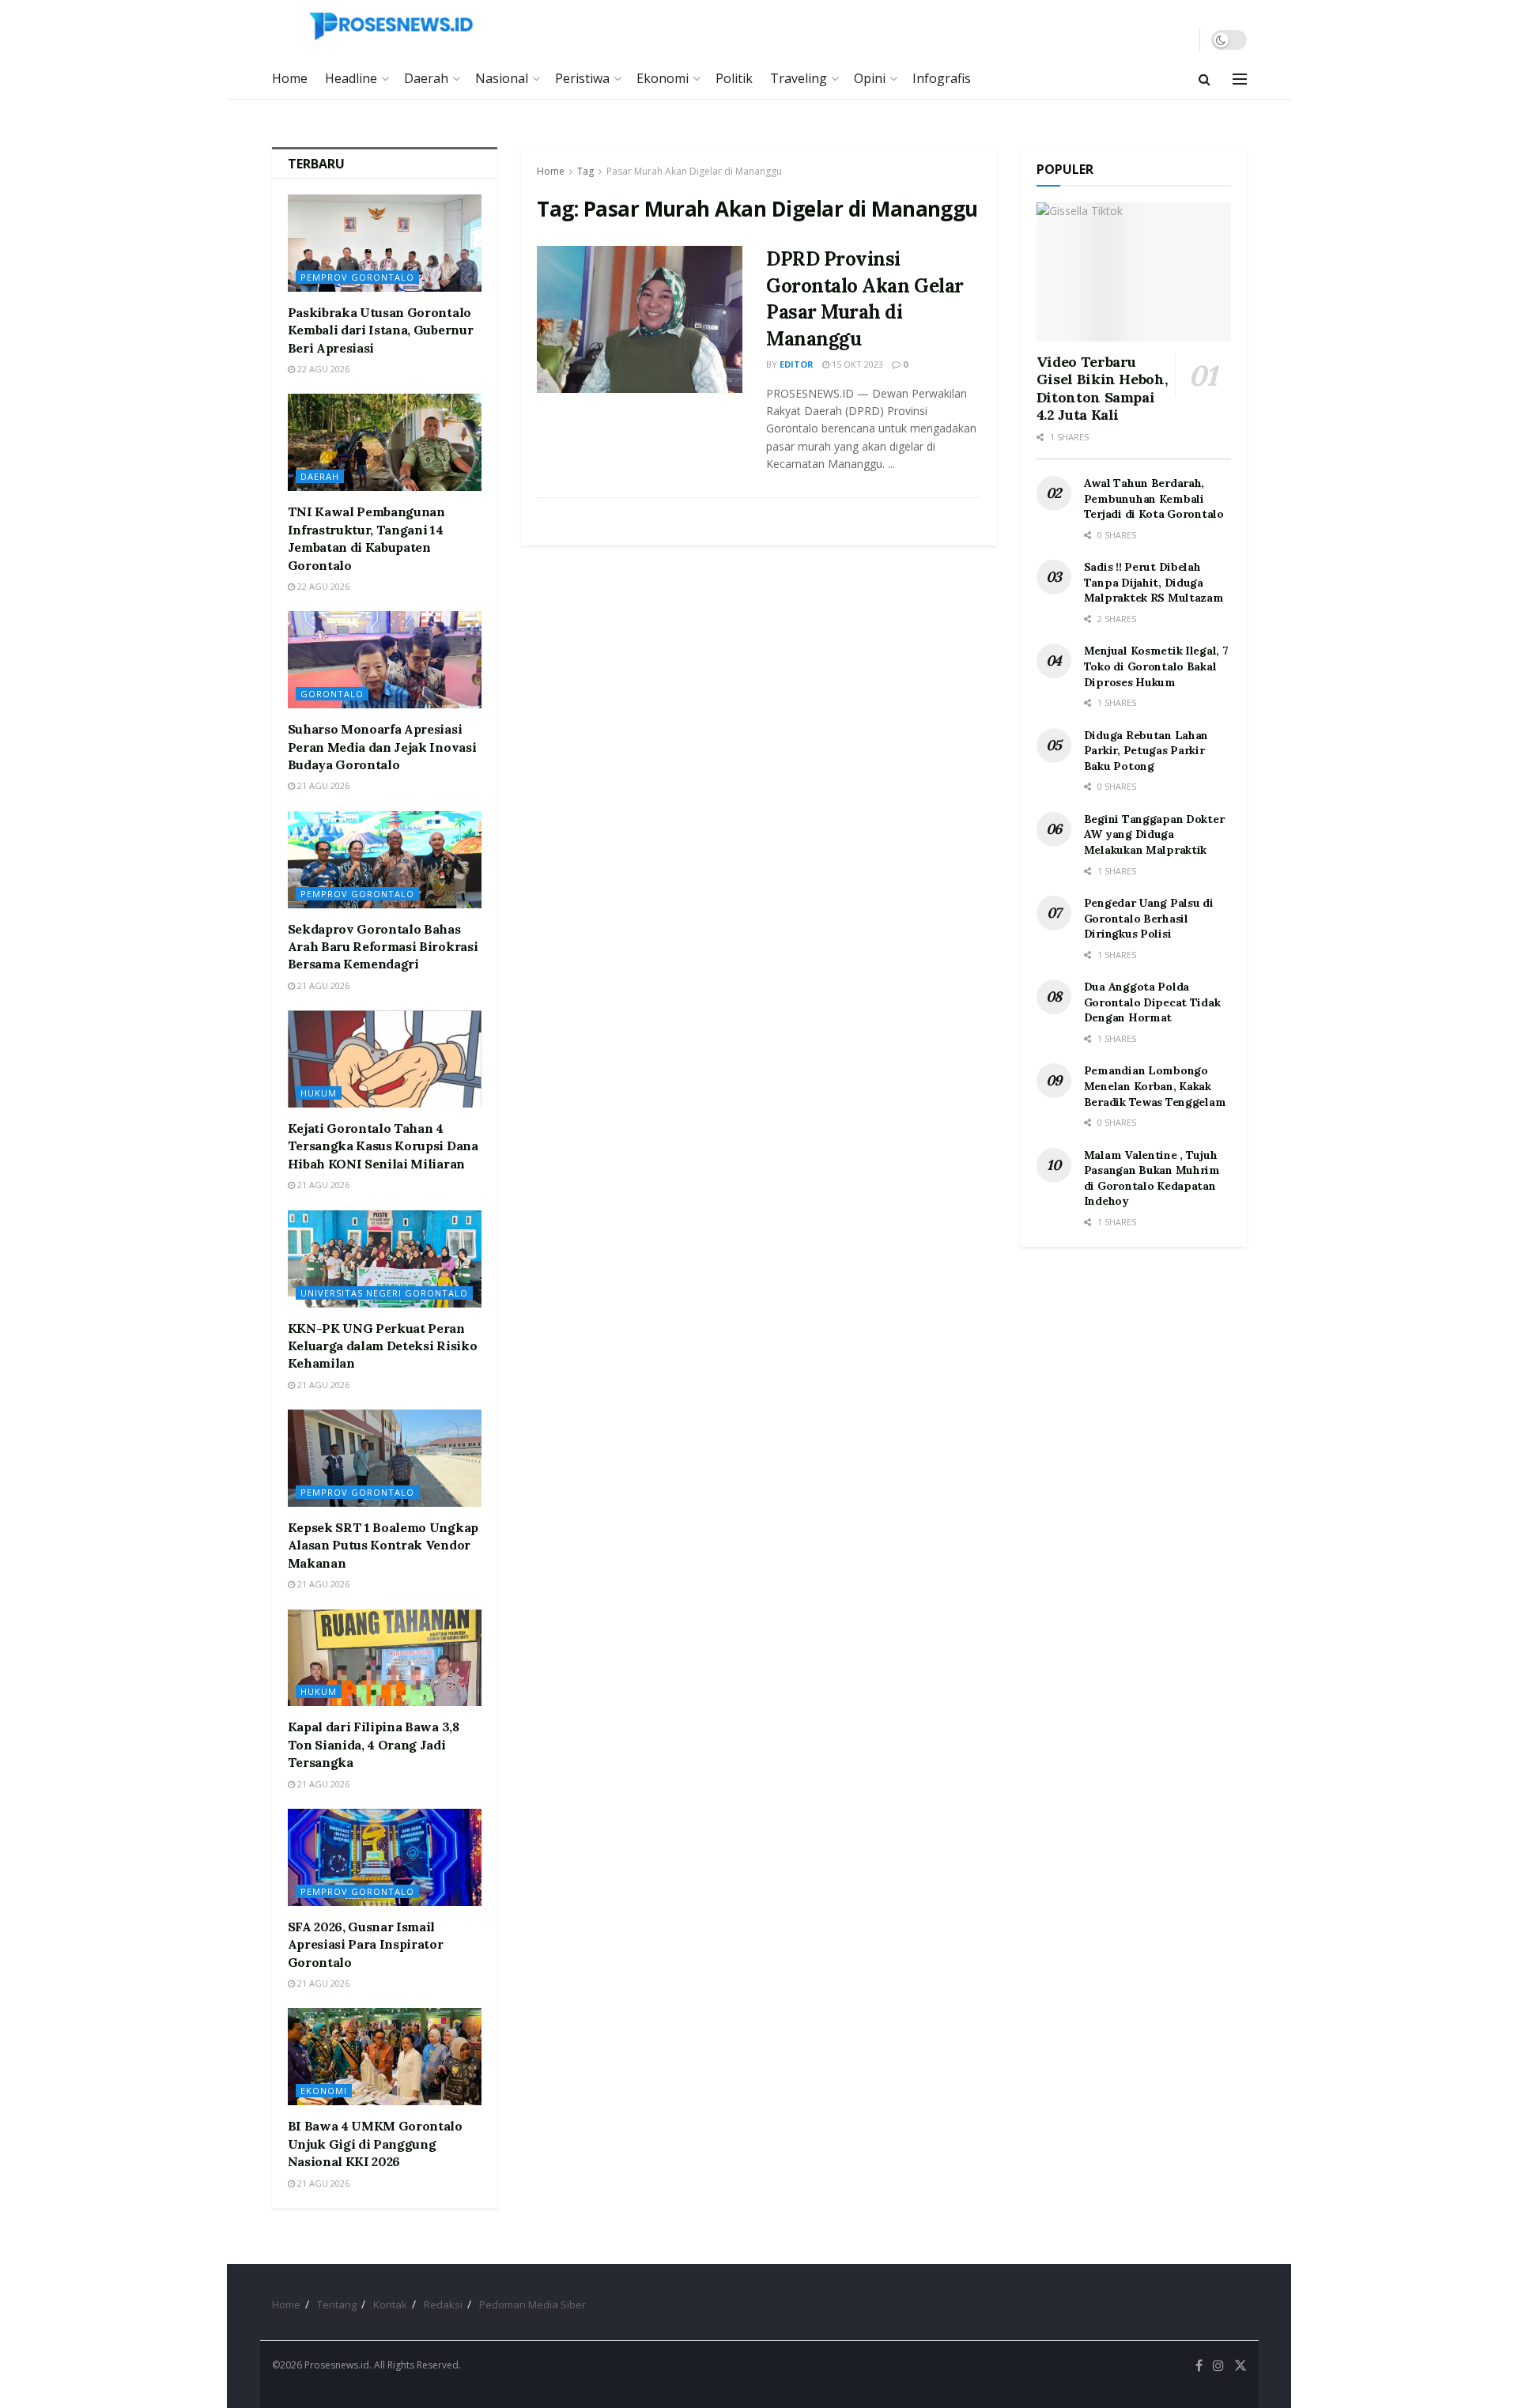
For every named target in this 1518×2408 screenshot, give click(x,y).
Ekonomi (663, 78)
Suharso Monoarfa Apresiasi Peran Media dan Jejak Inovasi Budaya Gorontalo (382, 747)
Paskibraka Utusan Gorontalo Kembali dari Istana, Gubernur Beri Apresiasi (381, 330)
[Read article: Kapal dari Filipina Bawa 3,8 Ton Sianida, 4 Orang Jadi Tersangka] (385, 1658)
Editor (797, 364)
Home (290, 78)
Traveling (799, 78)
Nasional (502, 78)
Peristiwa (582, 78)
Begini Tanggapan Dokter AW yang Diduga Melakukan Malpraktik (1154, 834)
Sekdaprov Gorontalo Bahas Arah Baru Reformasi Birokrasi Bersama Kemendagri (383, 947)
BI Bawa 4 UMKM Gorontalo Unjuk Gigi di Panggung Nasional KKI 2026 (375, 2144)
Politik (734, 78)
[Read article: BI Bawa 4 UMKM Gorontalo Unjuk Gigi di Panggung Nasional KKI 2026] (385, 2057)
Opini (870, 78)
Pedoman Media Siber (532, 2304)
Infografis (942, 78)
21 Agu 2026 (322, 785)
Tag (585, 171)
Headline (351, 78)
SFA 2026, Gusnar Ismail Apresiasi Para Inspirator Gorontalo (366, 1944)
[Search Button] (1205, 79)
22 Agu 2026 (322, 369)
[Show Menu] (1240, 79)
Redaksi (443, 2304)
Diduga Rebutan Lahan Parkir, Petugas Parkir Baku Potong (1146, 751)
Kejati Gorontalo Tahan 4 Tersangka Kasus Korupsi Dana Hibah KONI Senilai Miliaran (383, 1146)
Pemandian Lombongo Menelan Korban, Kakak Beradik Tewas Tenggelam (1155, 1086)
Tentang (337, 2304)
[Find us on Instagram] (1218, 2366)
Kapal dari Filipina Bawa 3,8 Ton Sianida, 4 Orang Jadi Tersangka (374, 1744)
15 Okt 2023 (856, 364)
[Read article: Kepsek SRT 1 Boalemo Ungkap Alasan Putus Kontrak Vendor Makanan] (385, 1458)
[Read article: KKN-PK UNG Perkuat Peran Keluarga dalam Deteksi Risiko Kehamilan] (385, 1259)
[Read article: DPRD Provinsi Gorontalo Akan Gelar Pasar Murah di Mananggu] (640, 319)
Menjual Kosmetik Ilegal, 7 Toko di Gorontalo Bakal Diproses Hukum (1156, 666)
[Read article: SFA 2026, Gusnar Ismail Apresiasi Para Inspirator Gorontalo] (385, 1857)
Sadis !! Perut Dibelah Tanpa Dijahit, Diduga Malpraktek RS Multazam (1154, 582)
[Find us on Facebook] (1199, 2366)
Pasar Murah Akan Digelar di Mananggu (694, 171)
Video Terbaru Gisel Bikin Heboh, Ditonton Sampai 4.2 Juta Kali (1102, 389)
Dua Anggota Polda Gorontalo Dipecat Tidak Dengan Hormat (1152, 1002)
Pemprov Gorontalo (357, 277)
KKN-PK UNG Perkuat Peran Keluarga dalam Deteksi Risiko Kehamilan (383, 1346)
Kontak (390, 2304)
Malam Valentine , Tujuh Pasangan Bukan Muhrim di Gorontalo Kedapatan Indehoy (1152, 1178)
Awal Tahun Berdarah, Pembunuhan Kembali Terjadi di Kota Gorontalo (1154, 498)
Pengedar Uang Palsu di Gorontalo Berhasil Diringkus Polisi (1149, 918)
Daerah (426, 78)
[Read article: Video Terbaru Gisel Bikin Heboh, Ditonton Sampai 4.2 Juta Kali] (1134, 272)
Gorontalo (332, 694)
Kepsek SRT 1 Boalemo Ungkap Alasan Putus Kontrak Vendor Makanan (383, 1545)
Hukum (319, 1093)
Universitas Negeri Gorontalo (384, 1293)
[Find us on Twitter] (1240, 2366)
